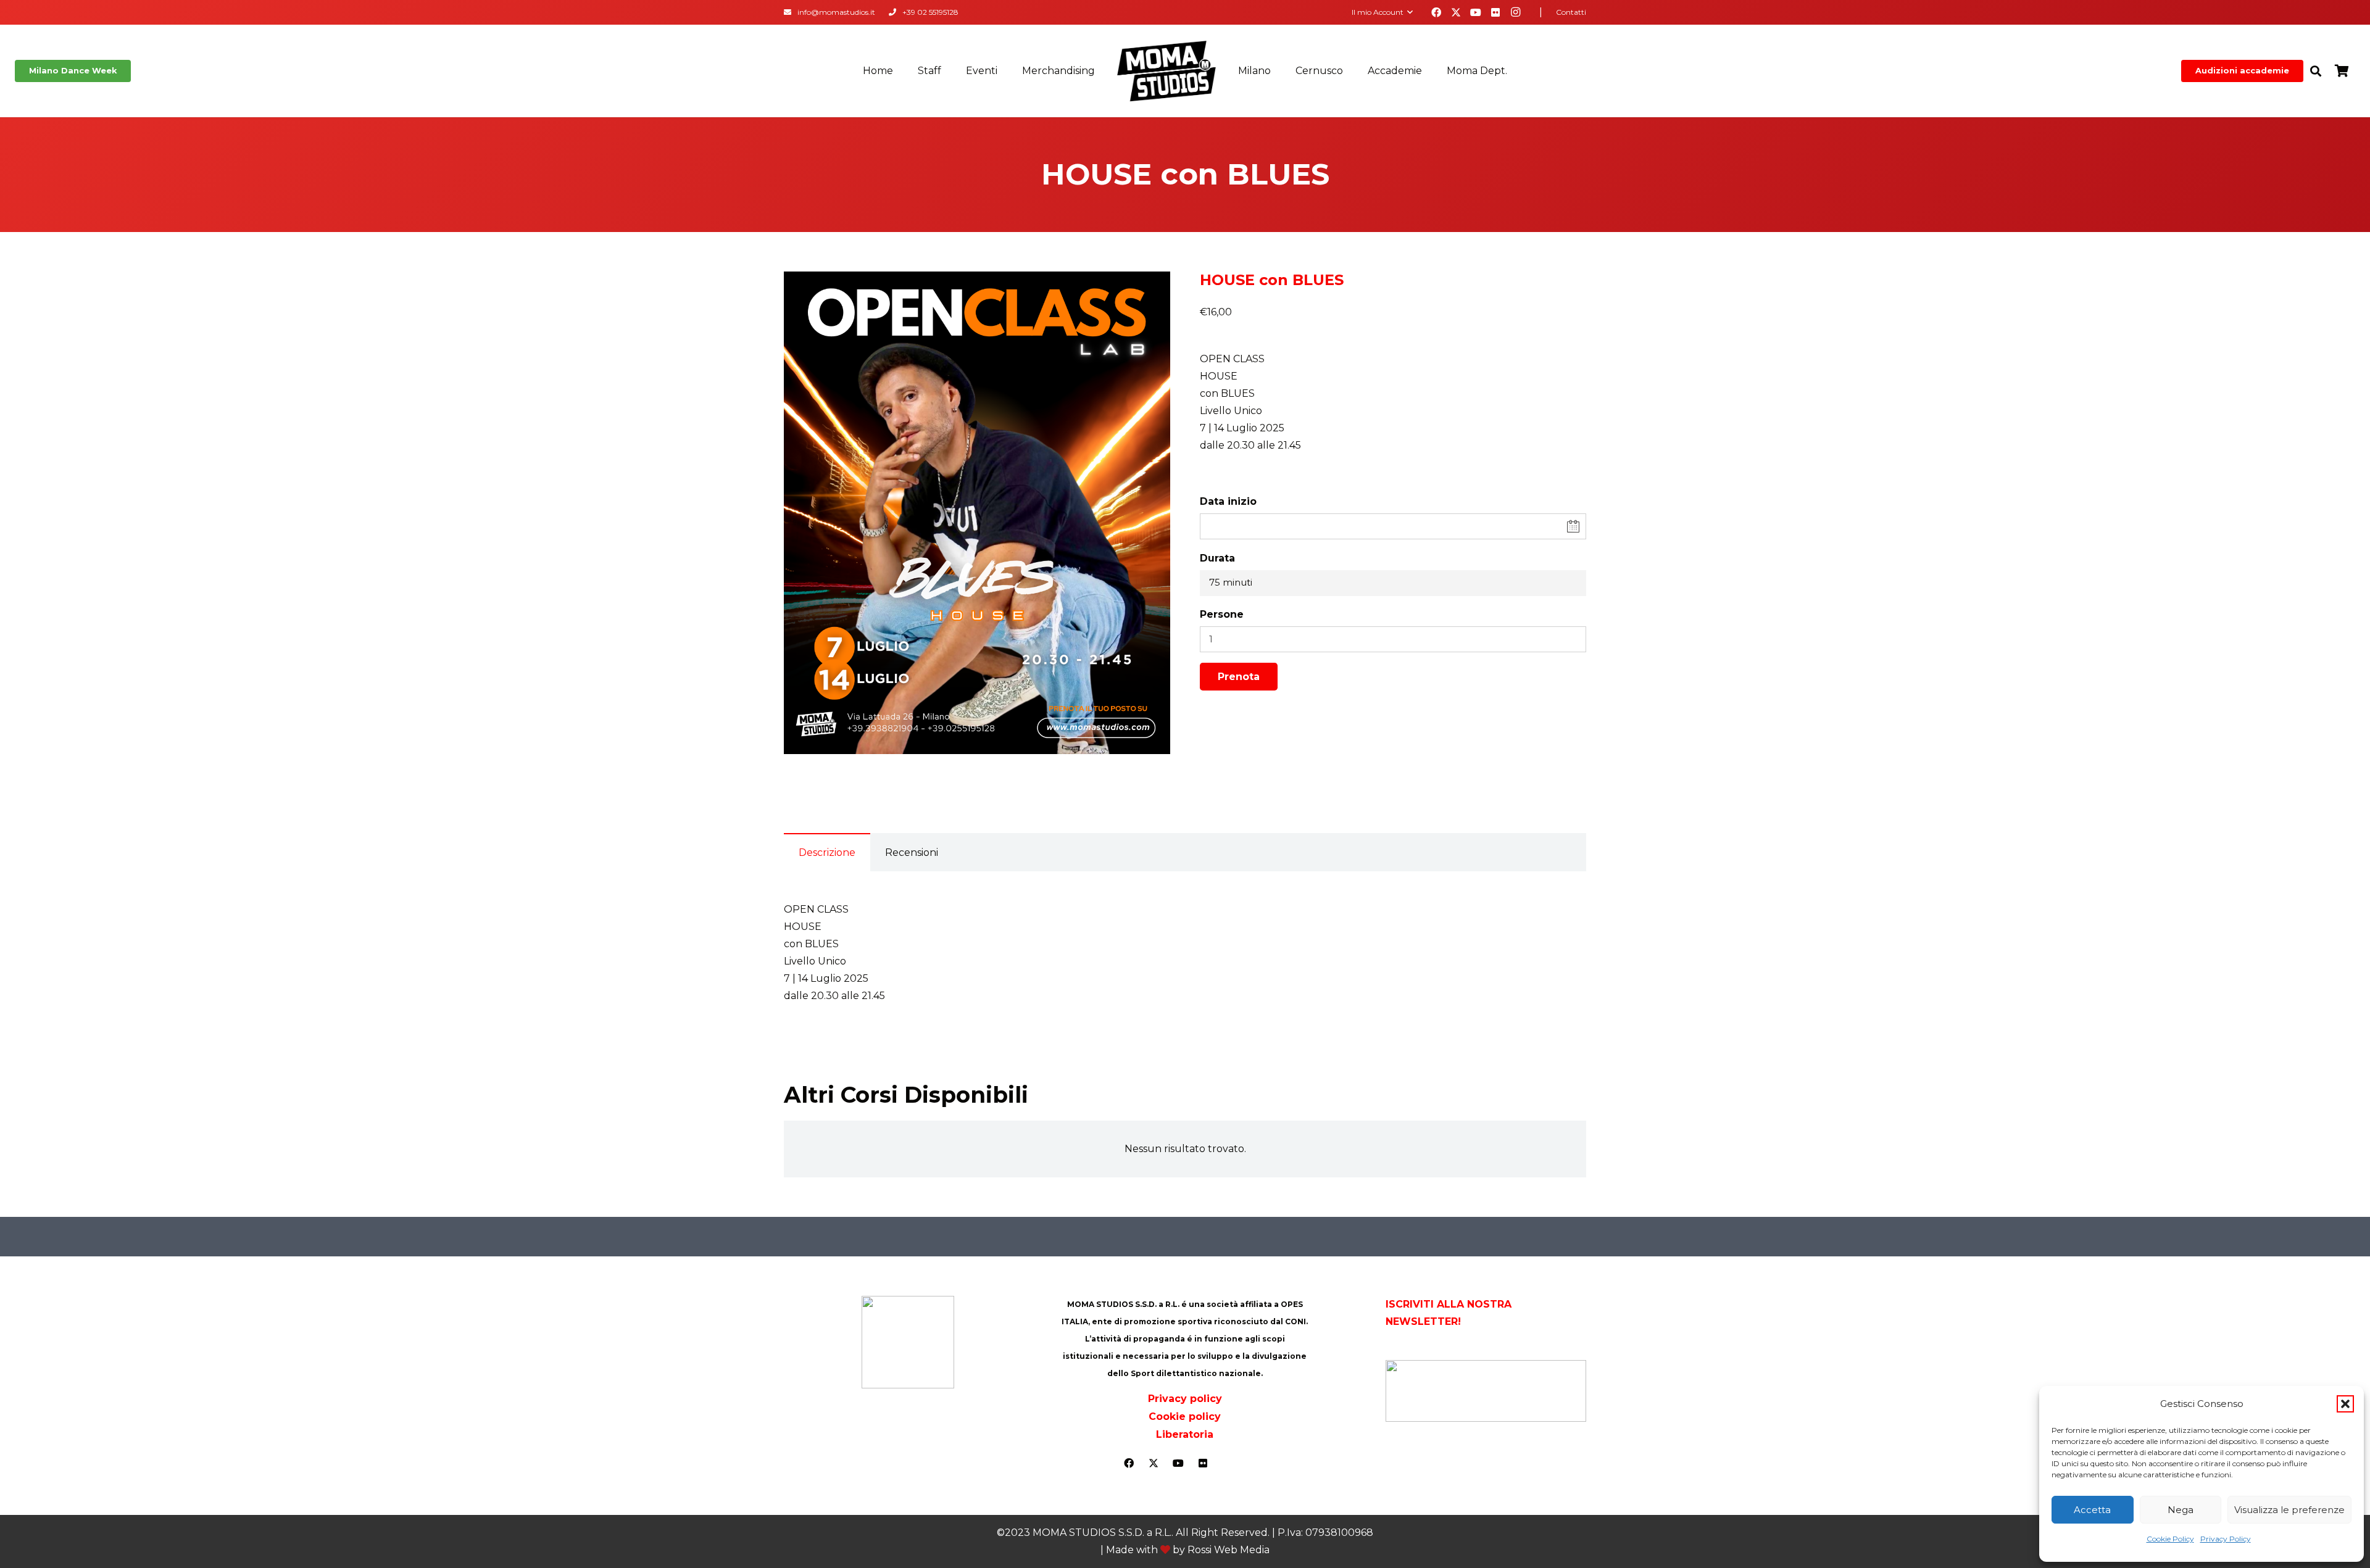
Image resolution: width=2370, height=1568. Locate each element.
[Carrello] (2342, 71)
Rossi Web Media (1229, 1550)
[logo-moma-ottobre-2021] (1166, 71)
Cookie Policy (2170, 1539)
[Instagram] (1515, 12)
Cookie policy (1185, 1417)
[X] (1456, 12)
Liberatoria (1185, 1434)
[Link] (788, 12)
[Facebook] (1436, 12)
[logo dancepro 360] (1486, 1391)
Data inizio (1228, 501)
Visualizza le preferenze (2289, 1510)
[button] (2345, 1404)
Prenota (1239, 677)
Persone (1222, 614)
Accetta (2092, 1510)
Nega (2181, 1510)
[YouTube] (1476, 12)
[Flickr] (1495, 12)
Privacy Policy (2226, 1539)
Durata (1217, 558)
